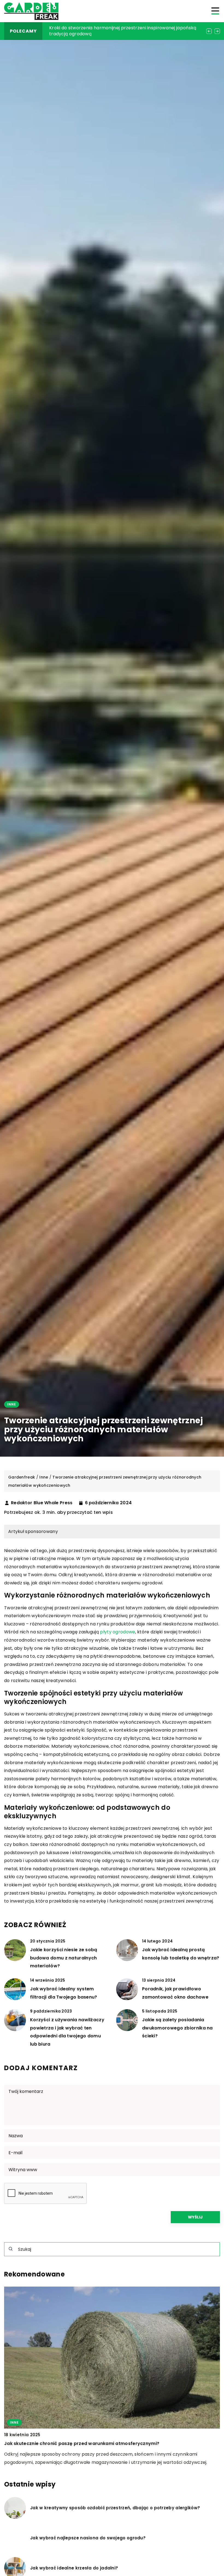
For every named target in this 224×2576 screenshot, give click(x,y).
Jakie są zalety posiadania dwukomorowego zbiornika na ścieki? (177, 2028)
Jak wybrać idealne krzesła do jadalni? (74, 2568)
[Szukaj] (11, 2249)
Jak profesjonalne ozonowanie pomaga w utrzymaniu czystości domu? (119, 31)
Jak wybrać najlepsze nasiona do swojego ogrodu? (88, 2538)
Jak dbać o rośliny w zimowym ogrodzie (51, 2443)
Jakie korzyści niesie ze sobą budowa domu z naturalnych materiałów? (64, 1958)
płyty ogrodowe (117, 1632)
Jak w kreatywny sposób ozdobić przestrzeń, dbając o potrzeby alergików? (115, 2508)
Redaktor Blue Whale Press (42, 1503)
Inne (12, 1404)
